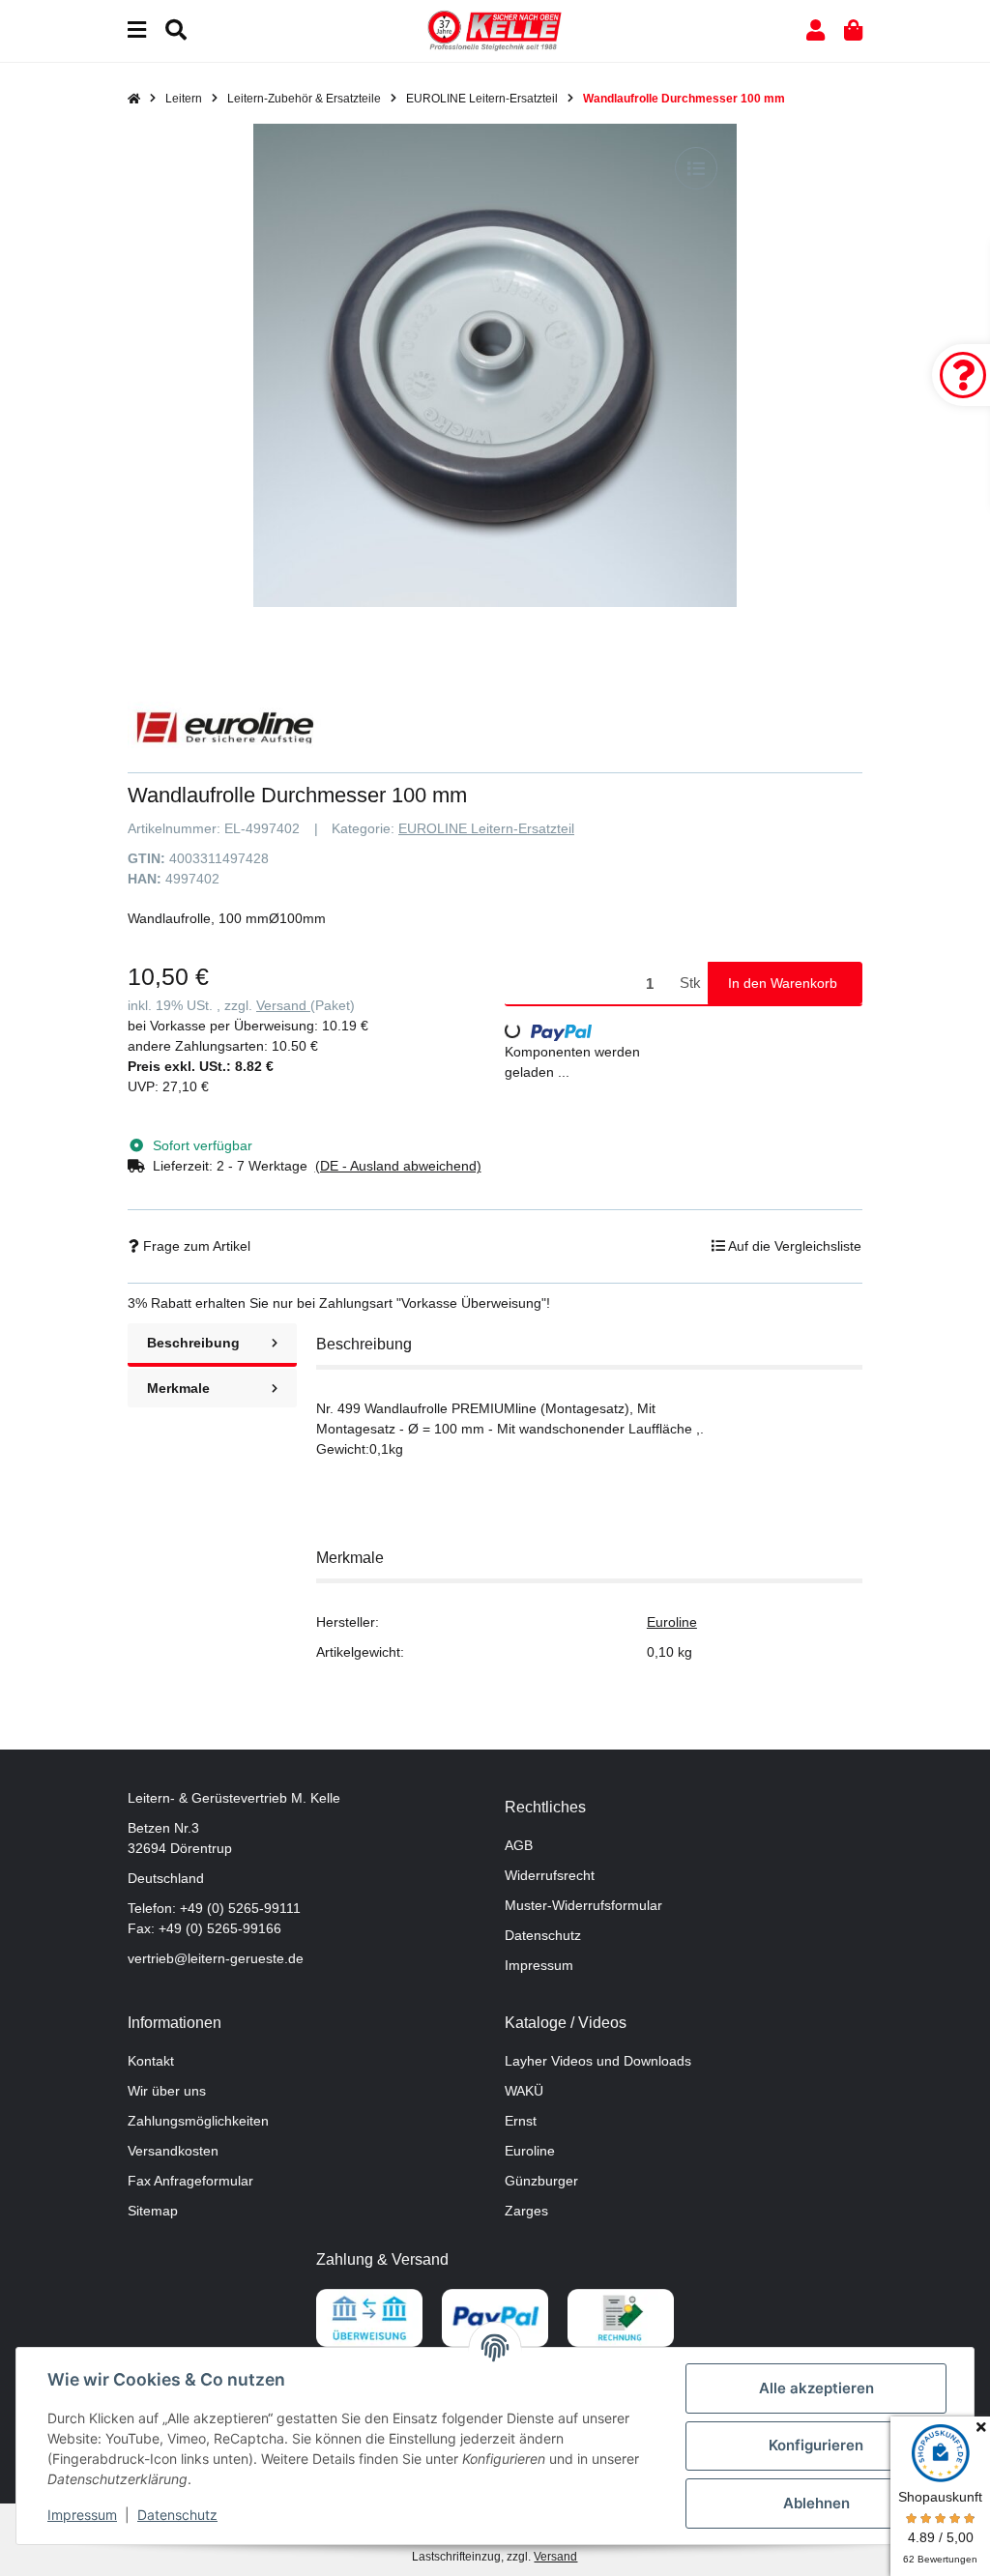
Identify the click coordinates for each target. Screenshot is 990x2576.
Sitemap (153, 2211)
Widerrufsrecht (550, 1875)
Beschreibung (193, 1343)
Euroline (672, 1622)
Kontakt (151, 2061)
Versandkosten (173, 2151)
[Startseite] (134, 99)
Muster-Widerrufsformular (583, 1905)
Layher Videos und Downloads (598, 2061)
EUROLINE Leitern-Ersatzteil (486, 828)
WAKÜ (524, 2091)
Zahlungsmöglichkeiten (198, 2121)
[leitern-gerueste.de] (495, 30)
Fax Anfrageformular (190, 2181)
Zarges (526, 2211)
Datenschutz (543, 1935)
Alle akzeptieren (816, 2388)
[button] (815, 30)
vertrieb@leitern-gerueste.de (216, 1958)
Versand (283, 1005)
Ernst (521, 2121)
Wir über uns (167, 2091)
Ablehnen (816, 2503)
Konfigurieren (816, 2445)
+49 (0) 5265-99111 (240, 1908)
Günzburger (541, 2181)
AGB (519, 1845)
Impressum (539, 1965)
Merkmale (178, 1388)
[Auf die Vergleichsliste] (696, 168)
